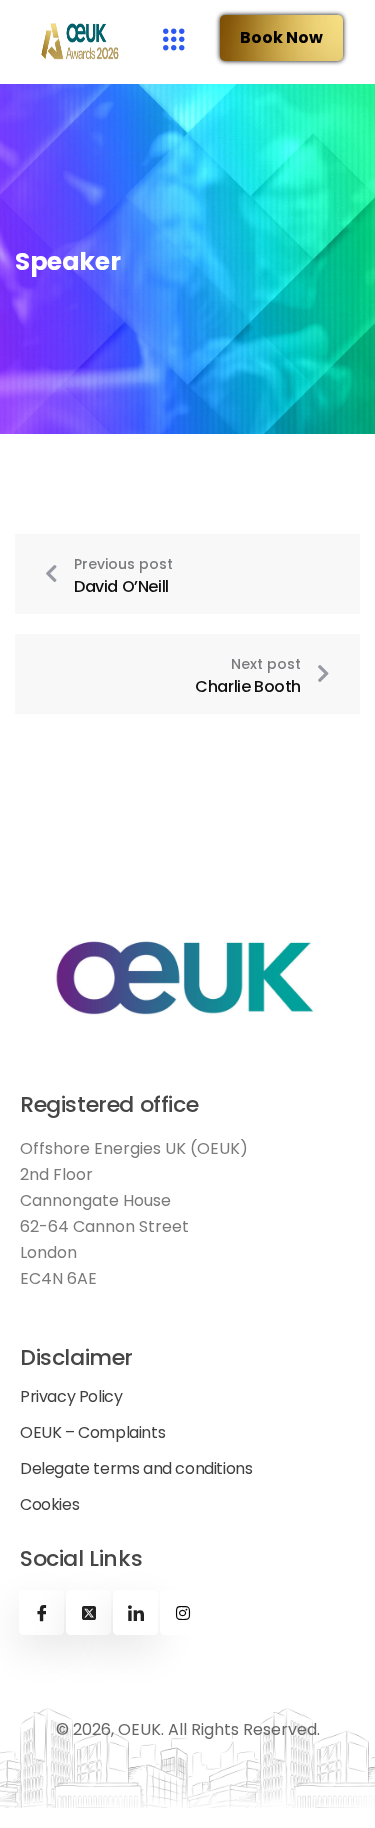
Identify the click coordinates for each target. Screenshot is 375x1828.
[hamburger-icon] (173, 42)
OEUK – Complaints (92, 1433)
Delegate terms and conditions (136, 1469)
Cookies (49, 1505)
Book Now (281, 37)
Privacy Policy (71, 1397)
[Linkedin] (135, 1612)
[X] (88, 1612)
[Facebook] (41, 1612)
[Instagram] (182, 1612)
